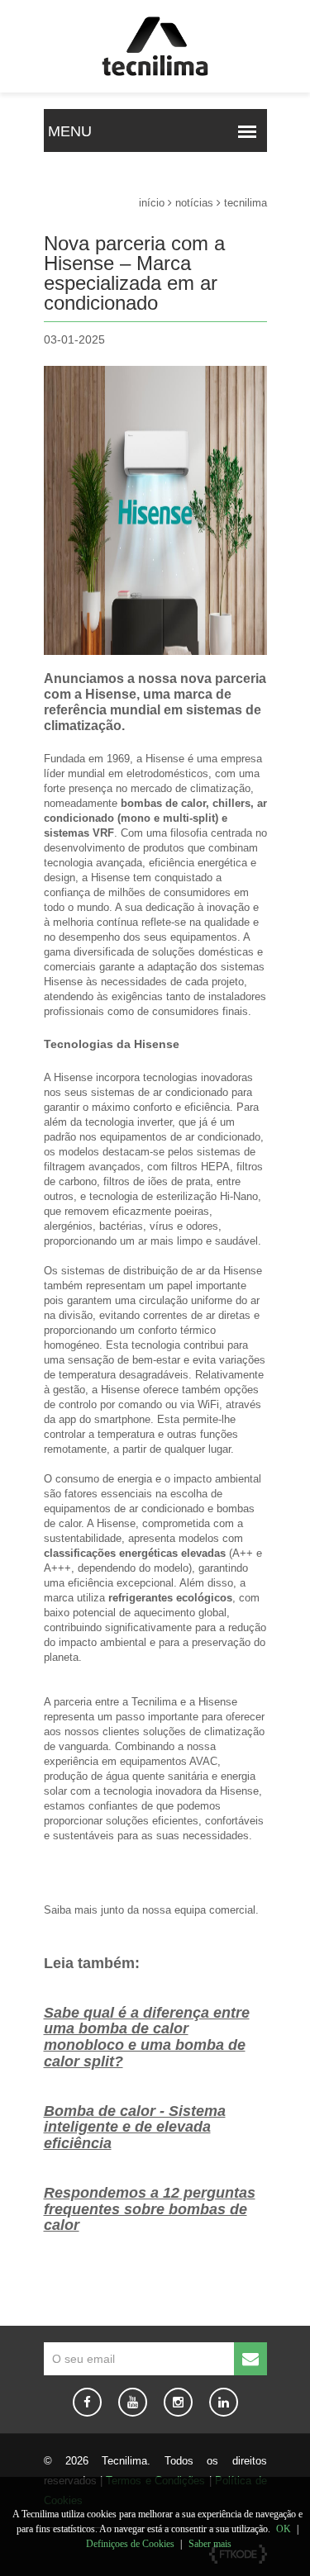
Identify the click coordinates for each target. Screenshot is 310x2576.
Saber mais (210, 2544)
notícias (194, 203)
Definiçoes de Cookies (130, 2544)
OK (284, 2529)
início (152, 203)
